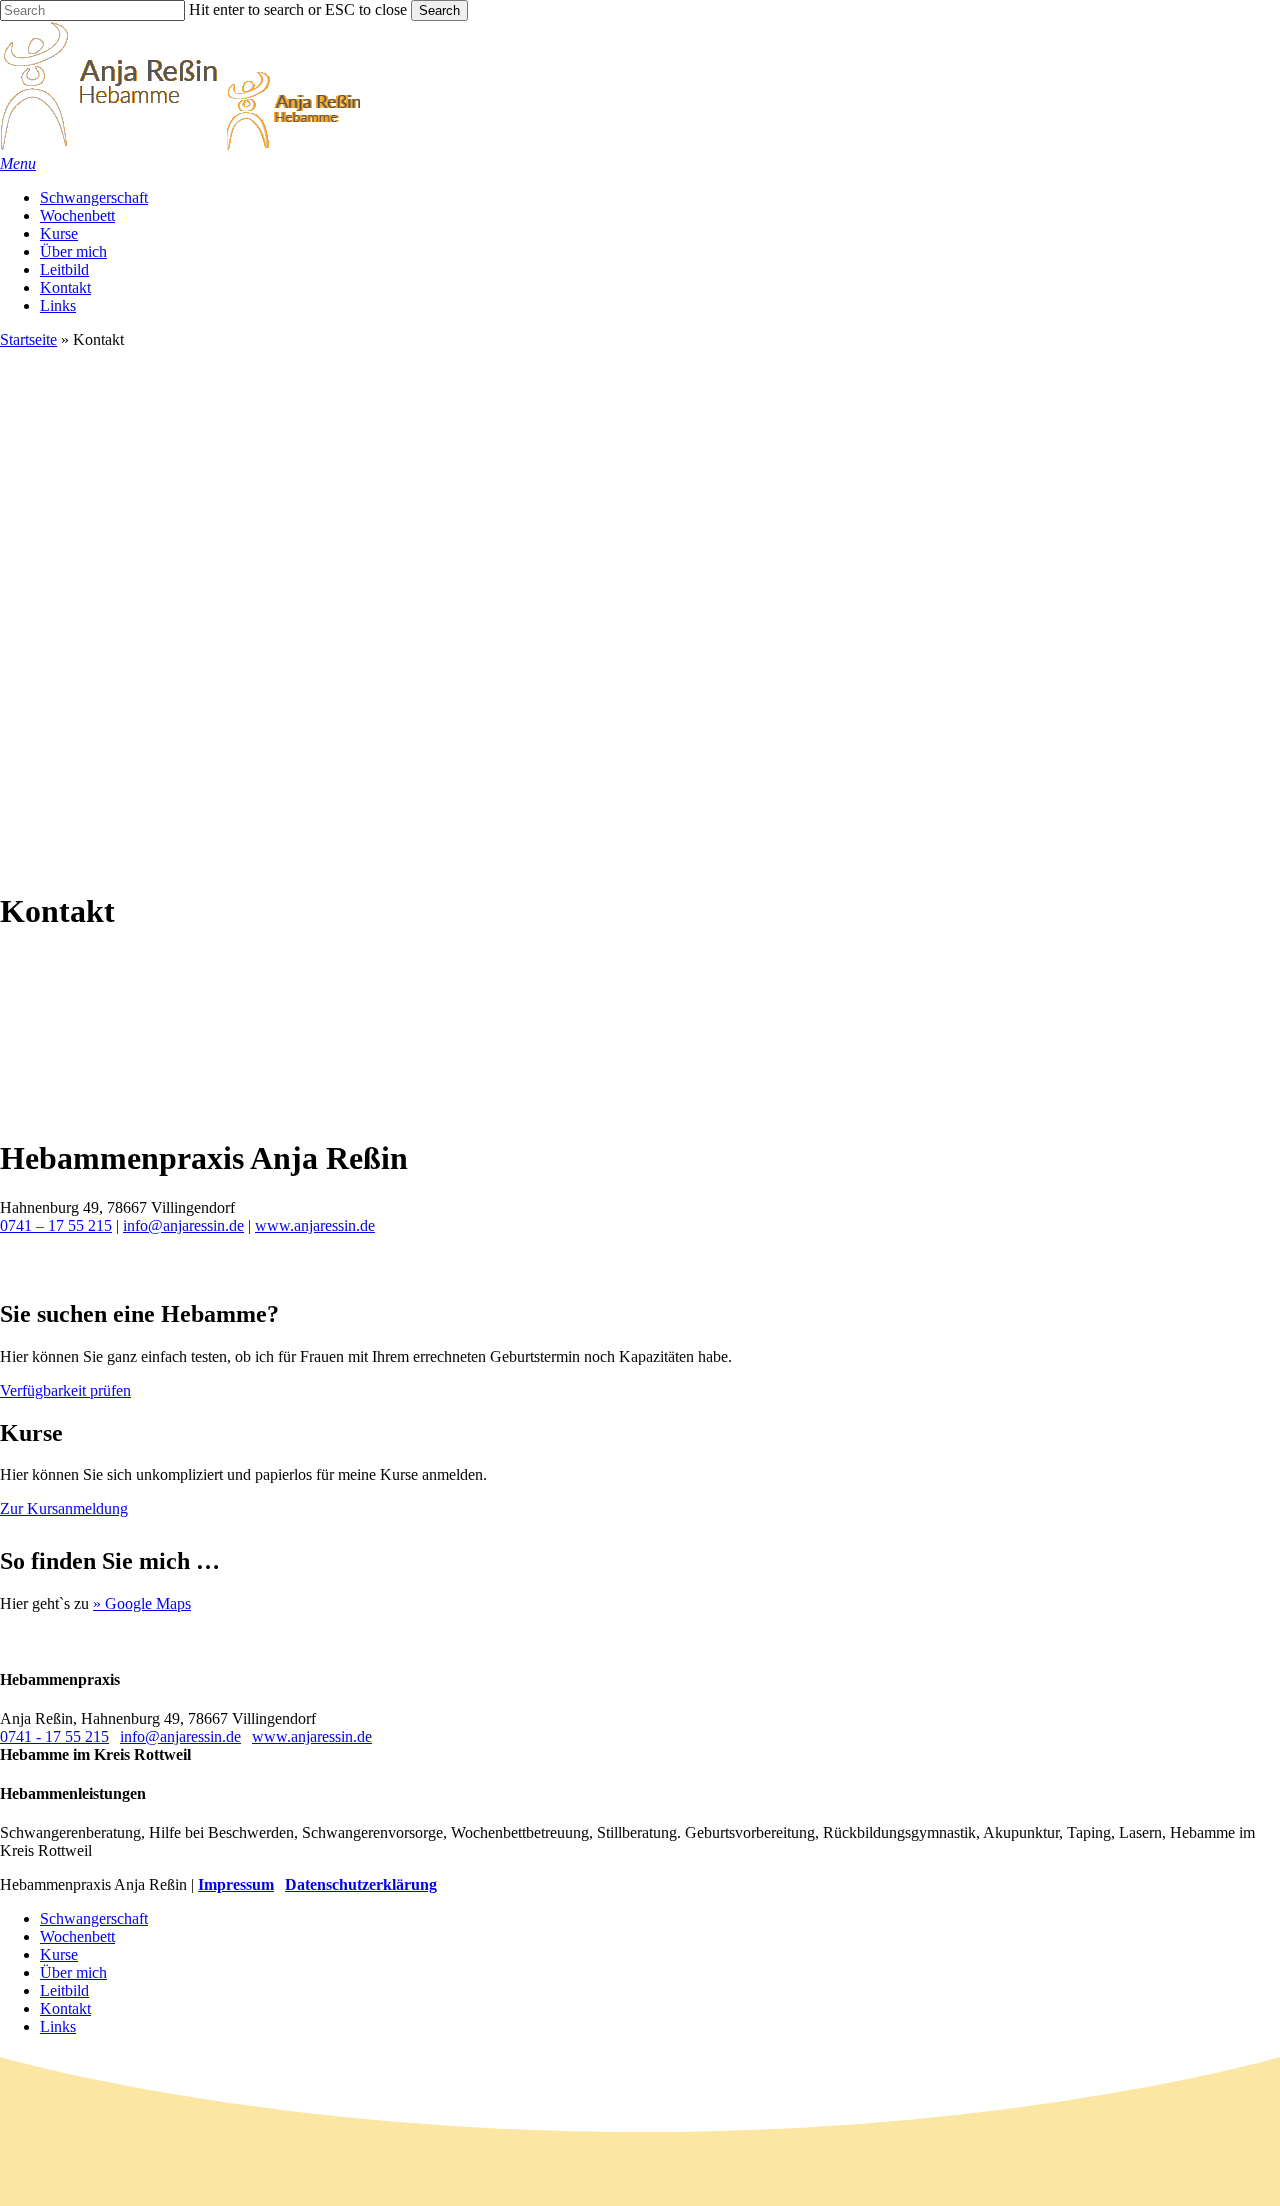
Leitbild (64, 1990)
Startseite (28, 339)
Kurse (59, 1954)
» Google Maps (142, 1603)
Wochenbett (77, 1936)
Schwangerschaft (94, 1918)
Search (439, 10)
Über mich (73, 1972)
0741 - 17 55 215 (54, 1736)
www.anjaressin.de (315, 1225)
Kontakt (65, 2008)
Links (58, 2026)
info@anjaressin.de (183, 1225)
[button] (18, 163)
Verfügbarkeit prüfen (65, 1390)
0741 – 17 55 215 (56, 1225)
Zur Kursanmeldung (64, 1508)
